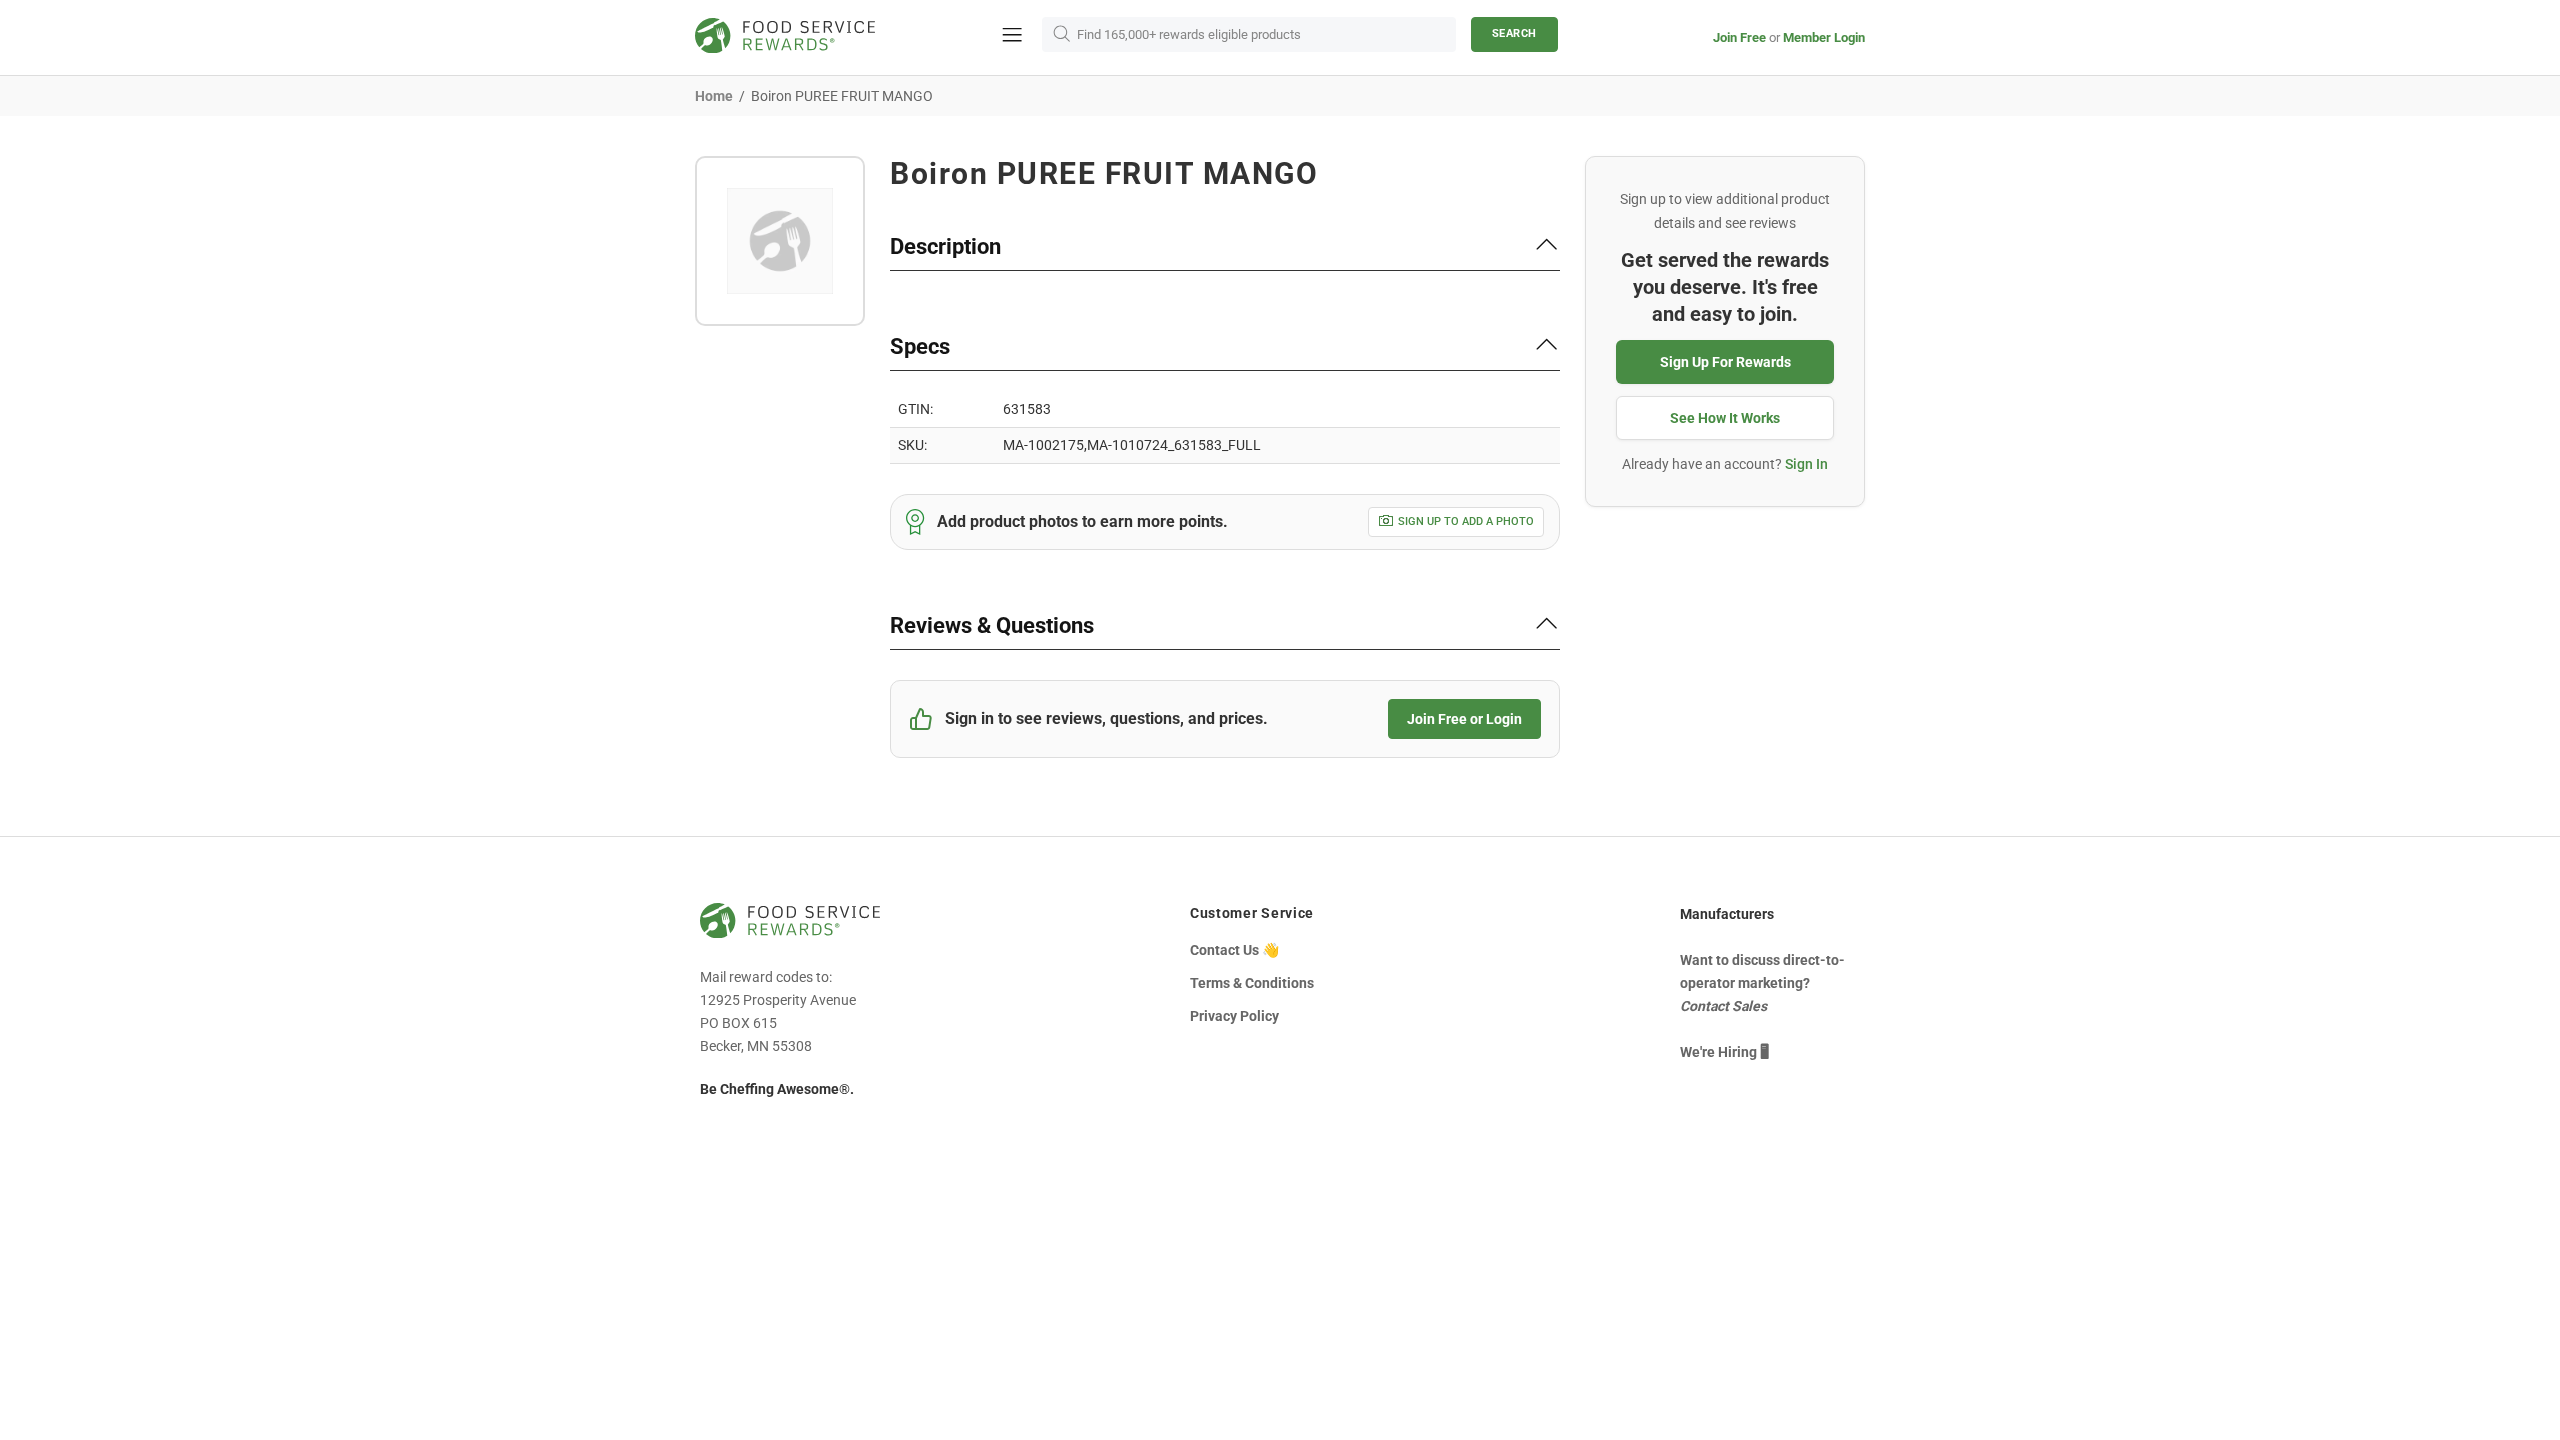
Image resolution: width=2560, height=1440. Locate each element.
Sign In (1806, 464)
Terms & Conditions (1252, 983)
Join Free (1739, 37)
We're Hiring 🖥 (1724, 1052)
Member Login (1824, 37)
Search (1514, 33)
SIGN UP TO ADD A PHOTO (1466, 521)
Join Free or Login (1464, 719)
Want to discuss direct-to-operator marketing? (1762, 983)
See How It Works (1725, 418)
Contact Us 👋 (1234, 950)
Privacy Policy (1234, 1016)
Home (714, 96)
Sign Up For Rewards (1725, 362)
